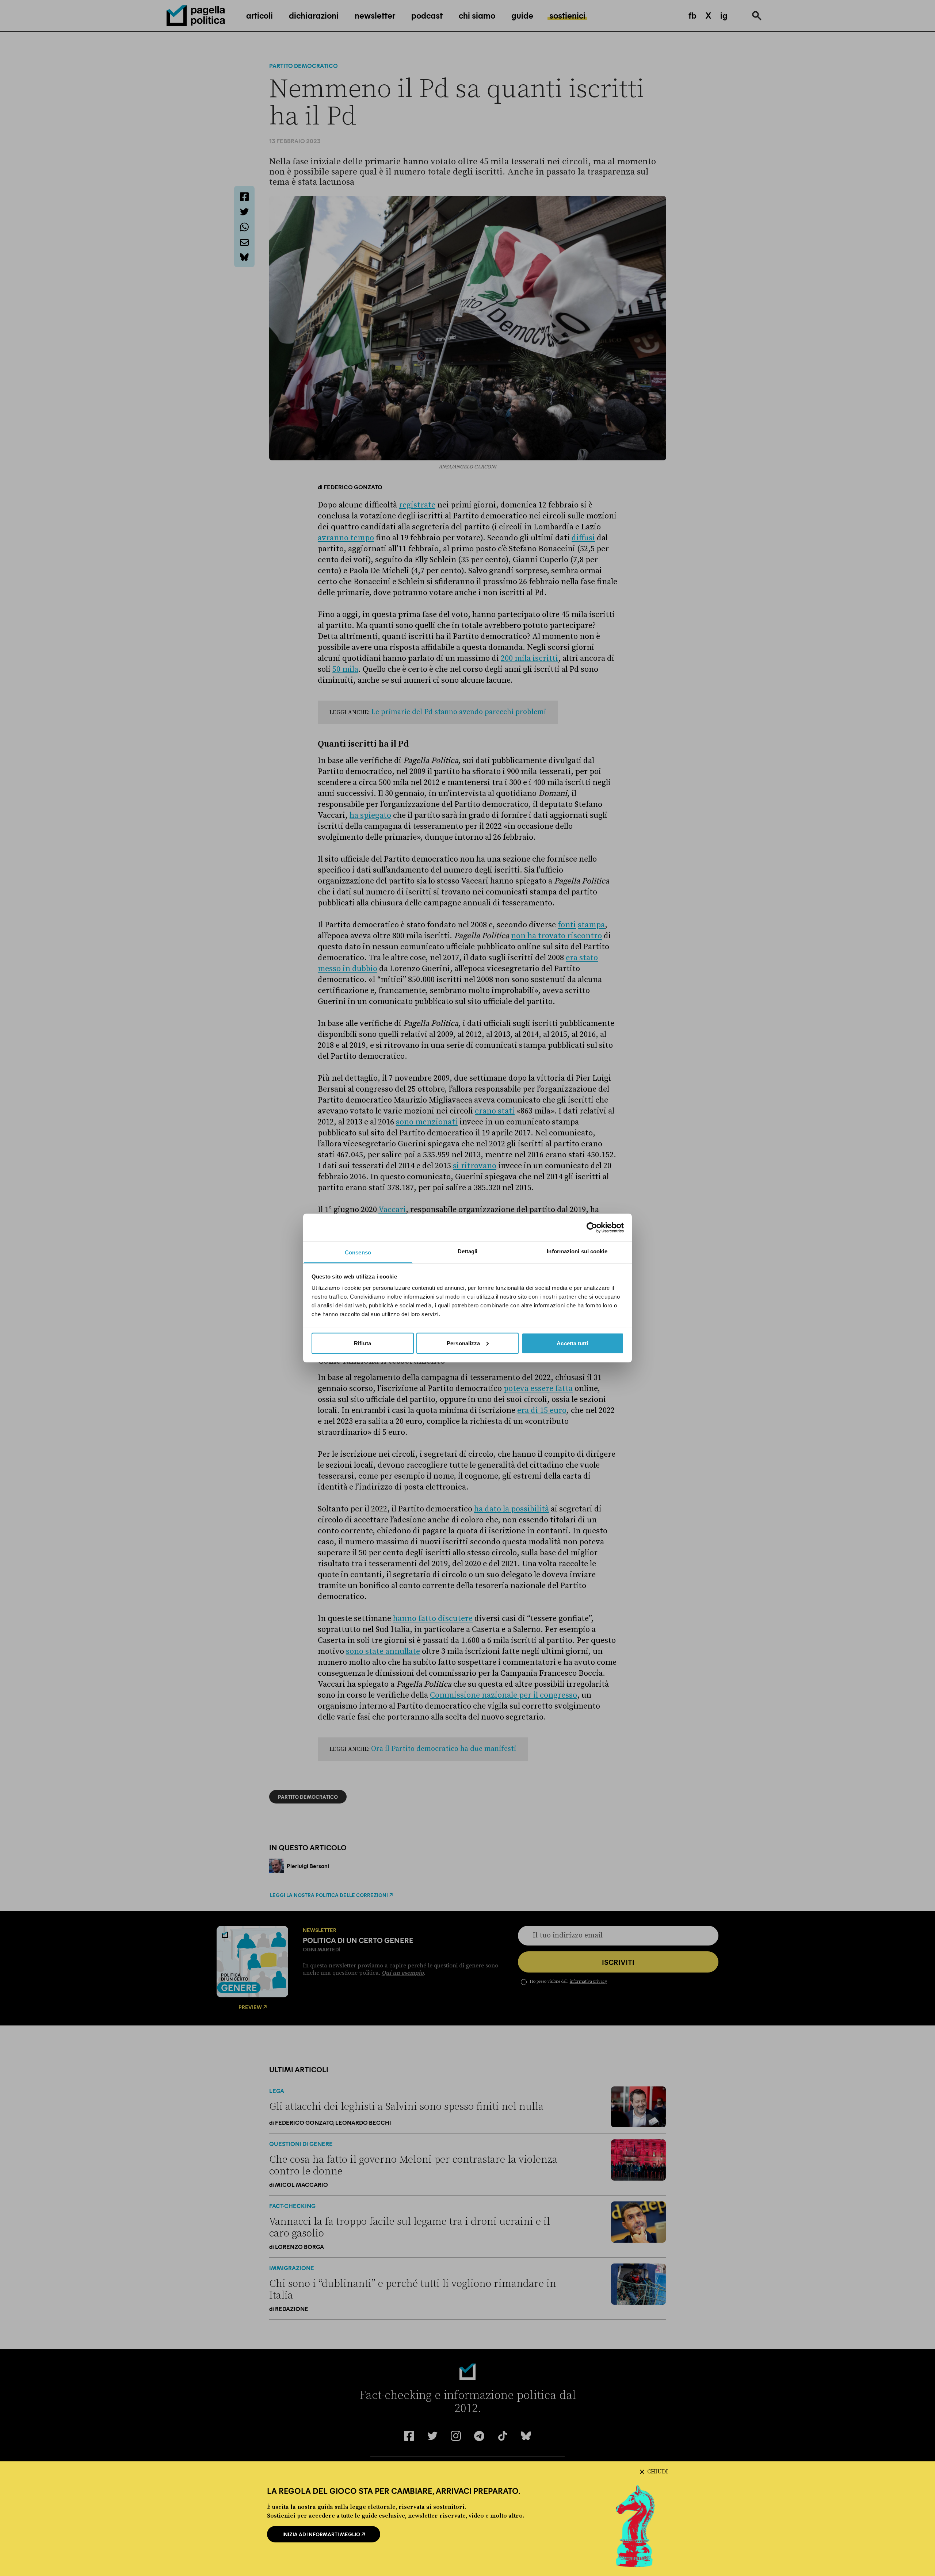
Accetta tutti (572, 1343)
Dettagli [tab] (468, 1251)
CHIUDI (658, 2472)
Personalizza (463, 1343)
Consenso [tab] (358, 1252)
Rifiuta (362, 1343)
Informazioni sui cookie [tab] (577, 1251)
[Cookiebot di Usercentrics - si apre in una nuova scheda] (592, 1227)
